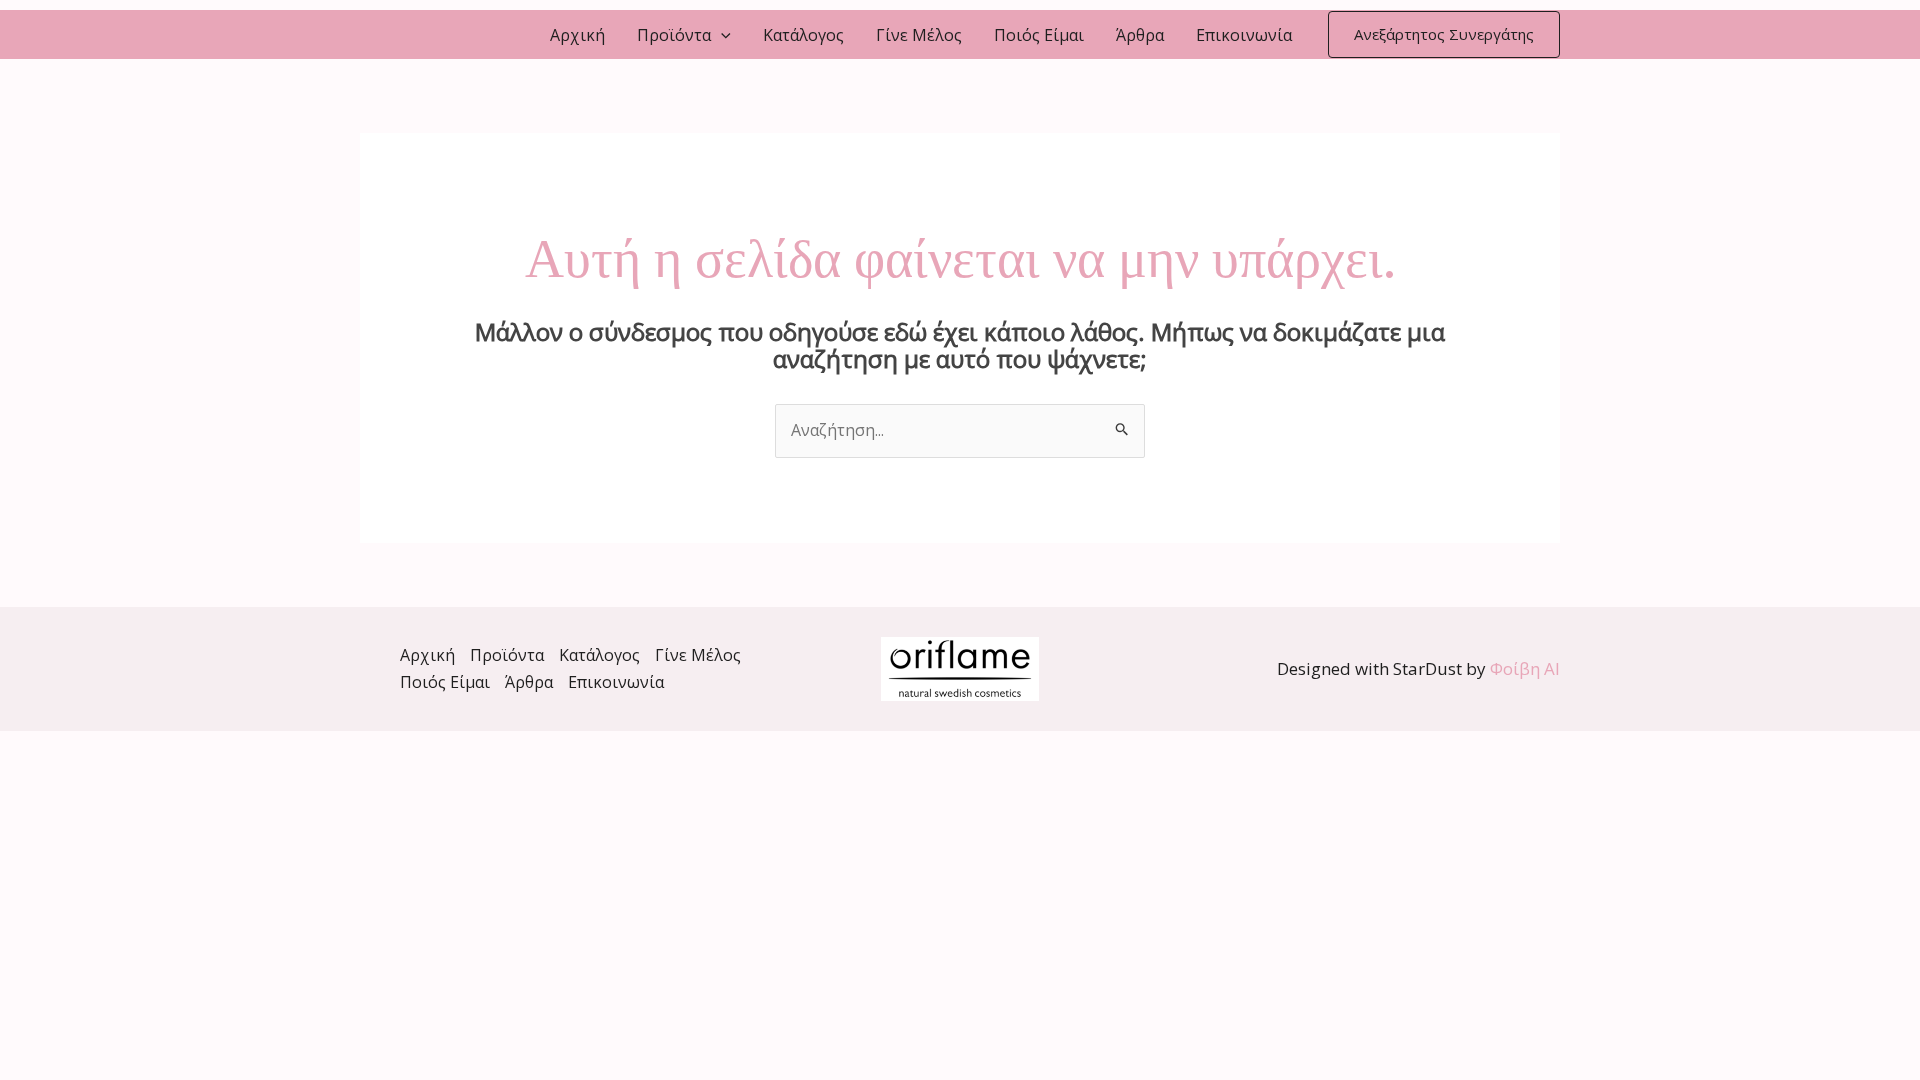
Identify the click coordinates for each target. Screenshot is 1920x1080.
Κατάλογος (803, 35)
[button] (721, 35)
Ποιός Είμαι (1039, 35)
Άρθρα (1140, 35)
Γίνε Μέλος (919, 35)
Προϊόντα (674, 35)
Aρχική (577, 35)
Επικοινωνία (1244, 35)
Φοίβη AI (1525, 668)
